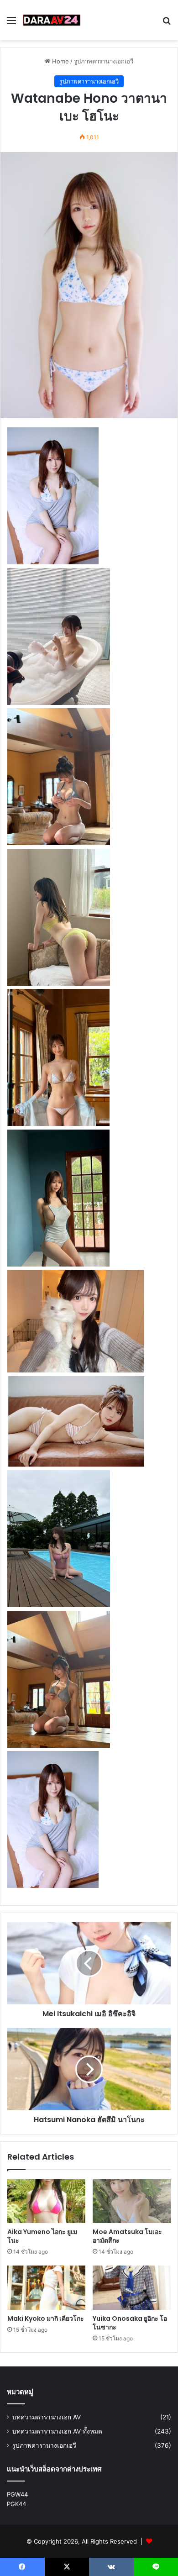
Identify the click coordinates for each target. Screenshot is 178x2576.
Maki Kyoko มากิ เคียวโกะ (46, 2318)
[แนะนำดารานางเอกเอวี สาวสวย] (52, 20)
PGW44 (17, 2494)
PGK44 (16, 2504)
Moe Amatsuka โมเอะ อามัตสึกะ (127, 2236)
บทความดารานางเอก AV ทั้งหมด (57, 2431)
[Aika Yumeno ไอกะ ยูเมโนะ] (46, 2201)
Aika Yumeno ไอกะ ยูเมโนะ (42, 2236)
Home (60, 61)
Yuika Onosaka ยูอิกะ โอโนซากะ (130, 2323)
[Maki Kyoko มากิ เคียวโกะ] (46, 2287)
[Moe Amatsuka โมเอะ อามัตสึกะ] (132, 2201)
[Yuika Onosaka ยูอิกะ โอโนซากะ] (132, 2287)
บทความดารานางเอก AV (47, 2417)
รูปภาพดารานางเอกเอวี (104, 61)
